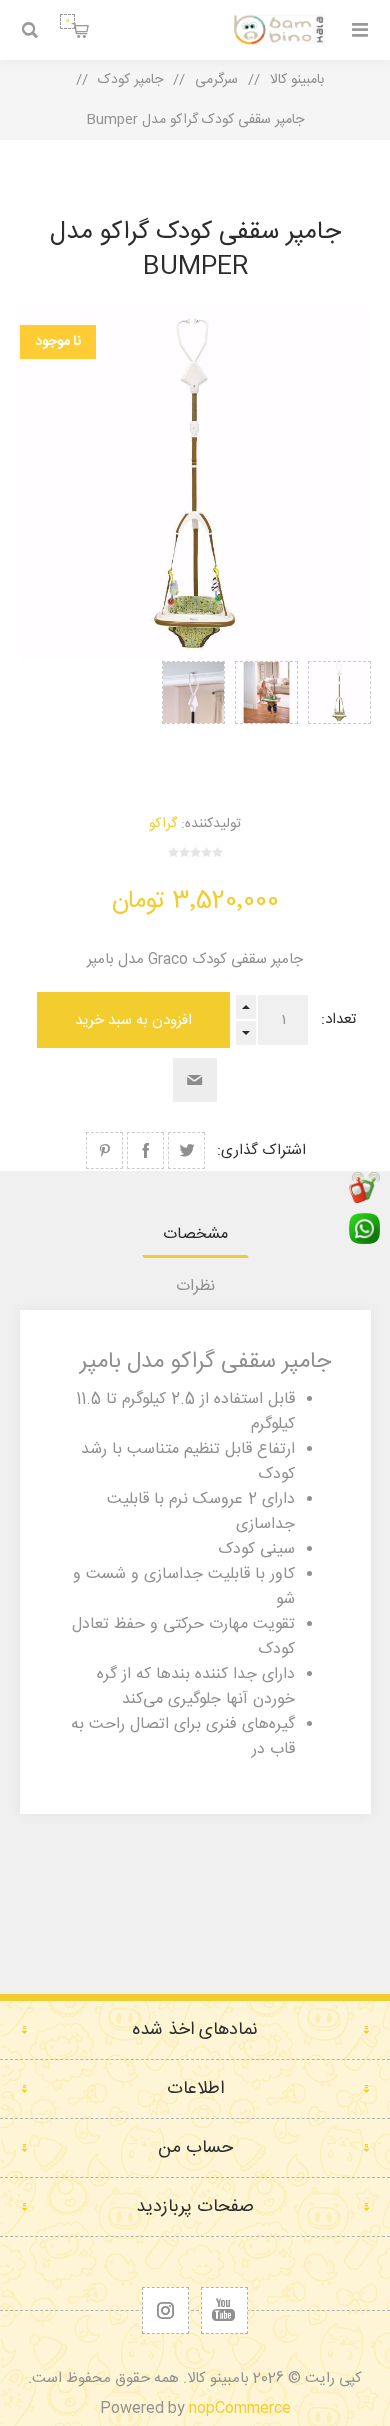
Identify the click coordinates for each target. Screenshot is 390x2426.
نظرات (195, 1286)
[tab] (195, 1234)
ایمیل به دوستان (195, 1080)
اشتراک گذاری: (261, 1150)
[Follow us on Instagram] (165, 2310)
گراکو (163, 824)
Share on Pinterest (104, 1150)
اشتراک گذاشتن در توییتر (186, 1150)
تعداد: (338, 1019)
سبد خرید (67, 21)
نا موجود (58, 342)
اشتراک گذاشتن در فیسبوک (145, 1150)
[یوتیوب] (224, 2310)
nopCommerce (240, 2408)
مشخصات (195, 1234)
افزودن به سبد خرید (133, 1020)
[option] (339, 716)
